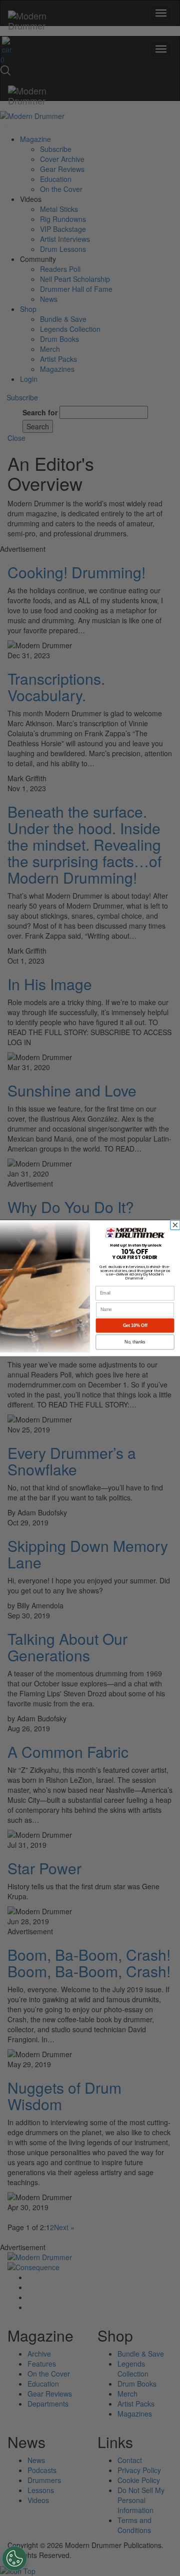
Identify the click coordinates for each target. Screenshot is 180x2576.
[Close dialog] (176, 1225)
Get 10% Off (135, 1325)
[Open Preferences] (14, 2559)
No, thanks (135, 1342)
